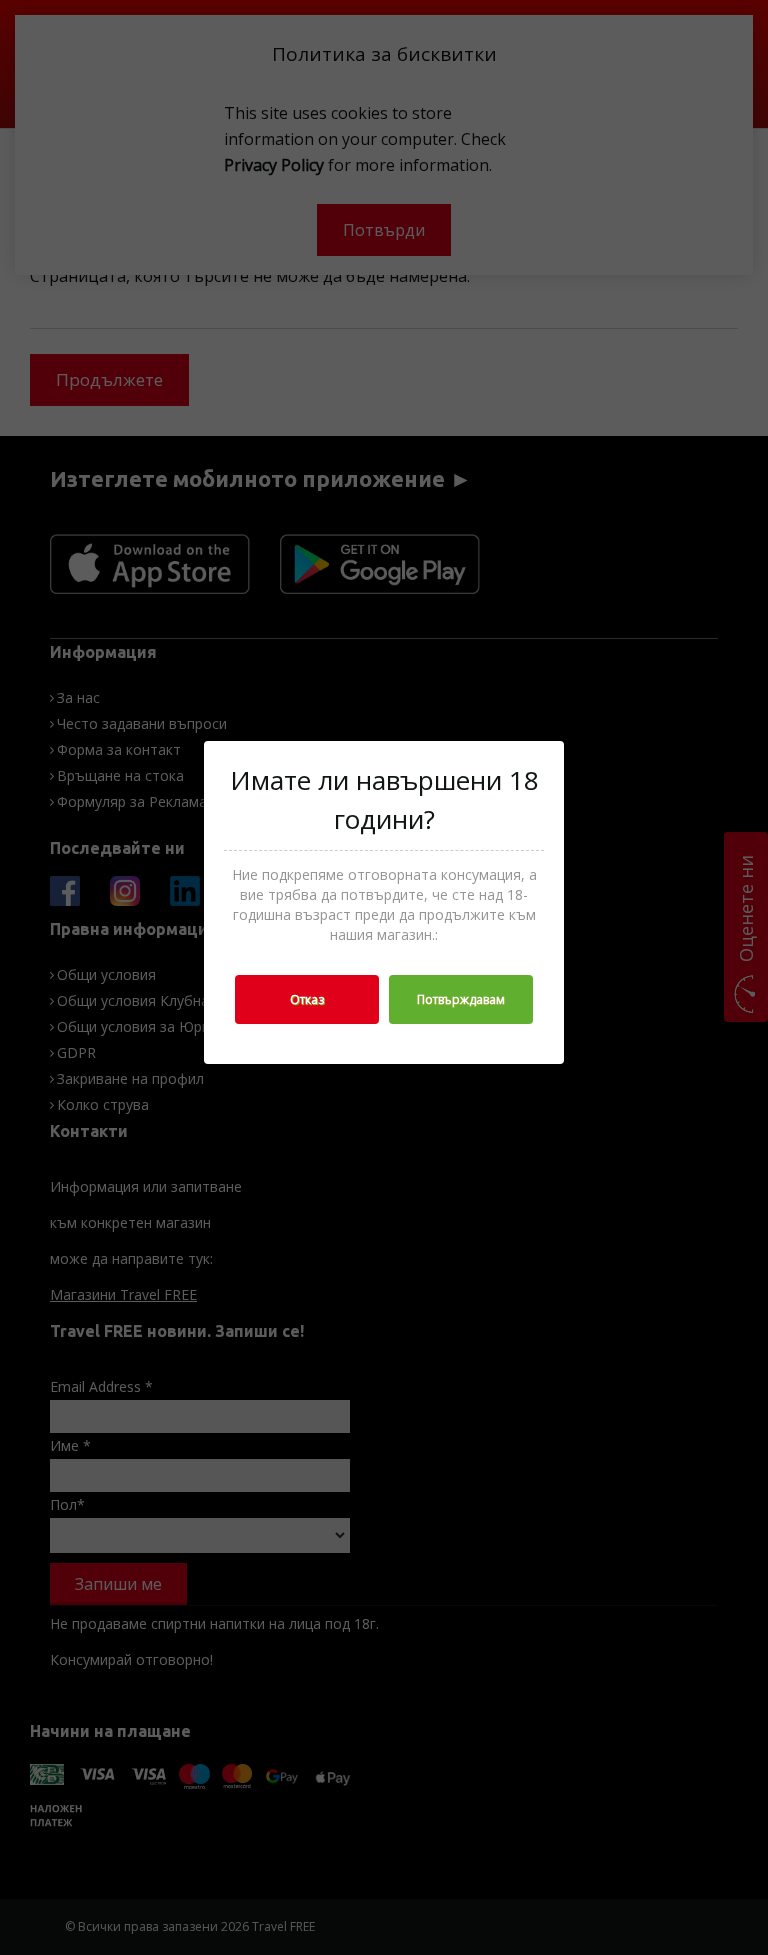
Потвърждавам (461, 999)
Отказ (307, 999)
